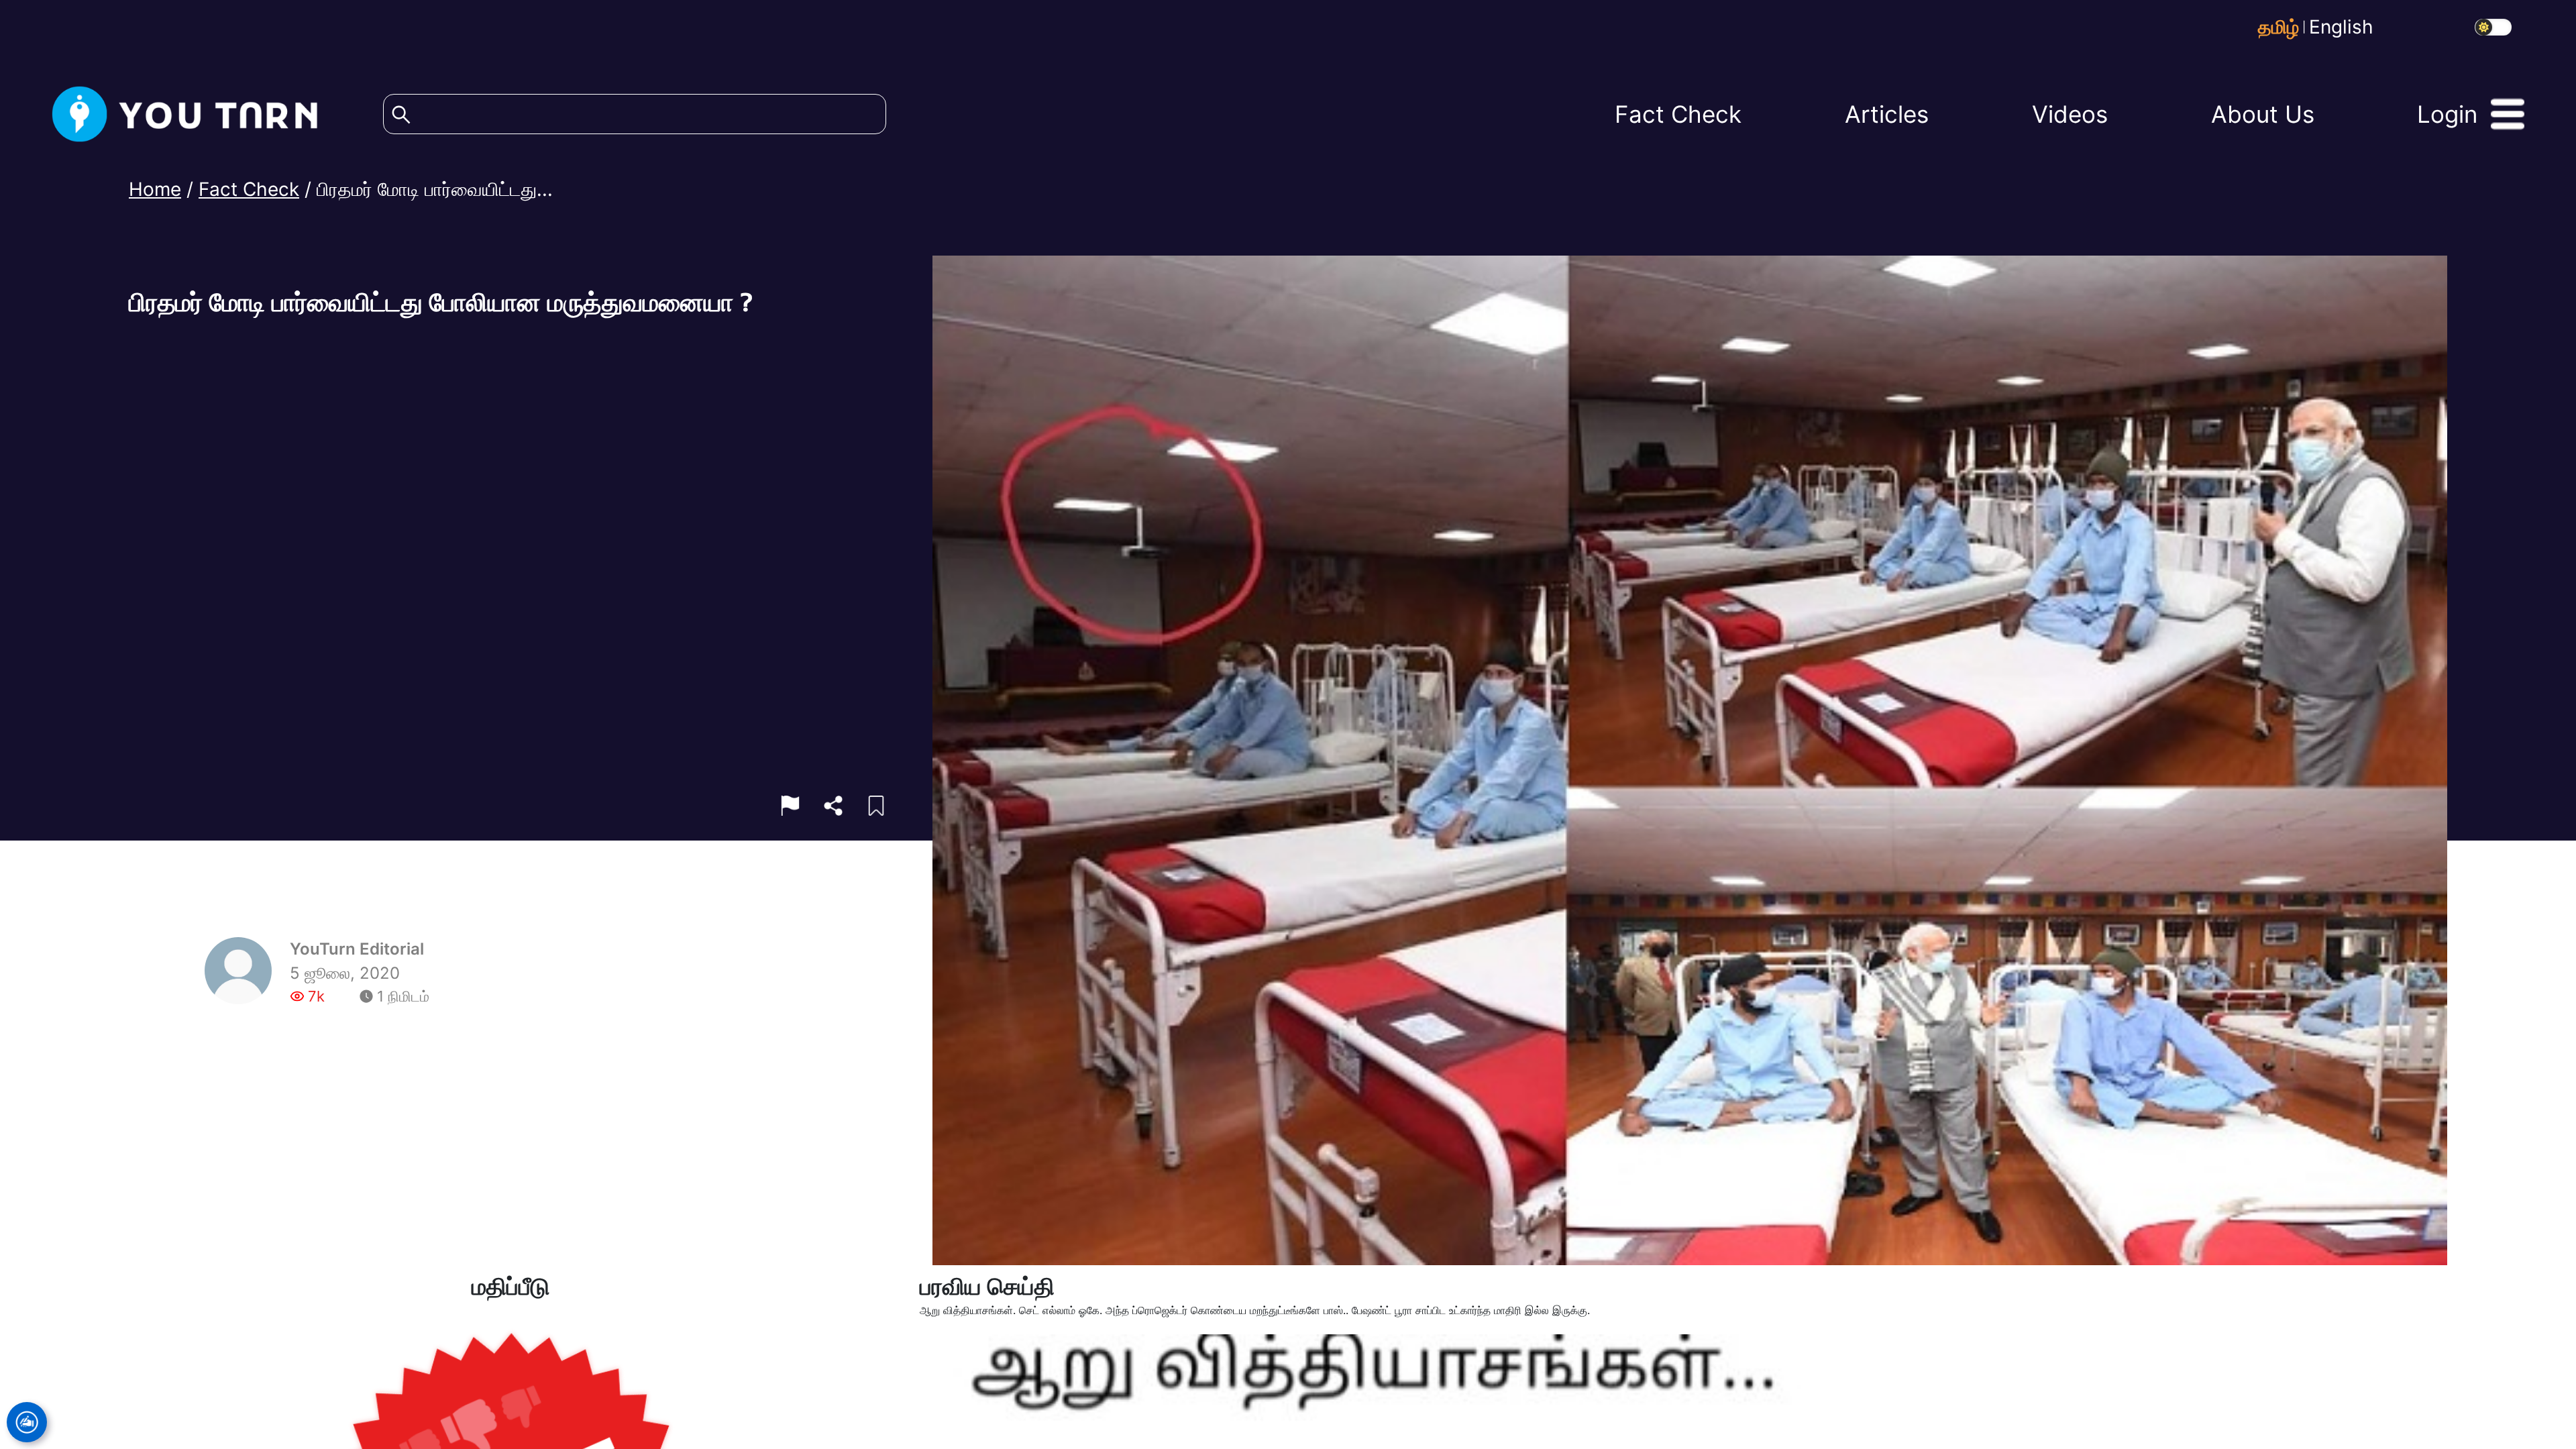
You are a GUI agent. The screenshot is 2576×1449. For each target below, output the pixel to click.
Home (155, 183)
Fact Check (249, 183)
